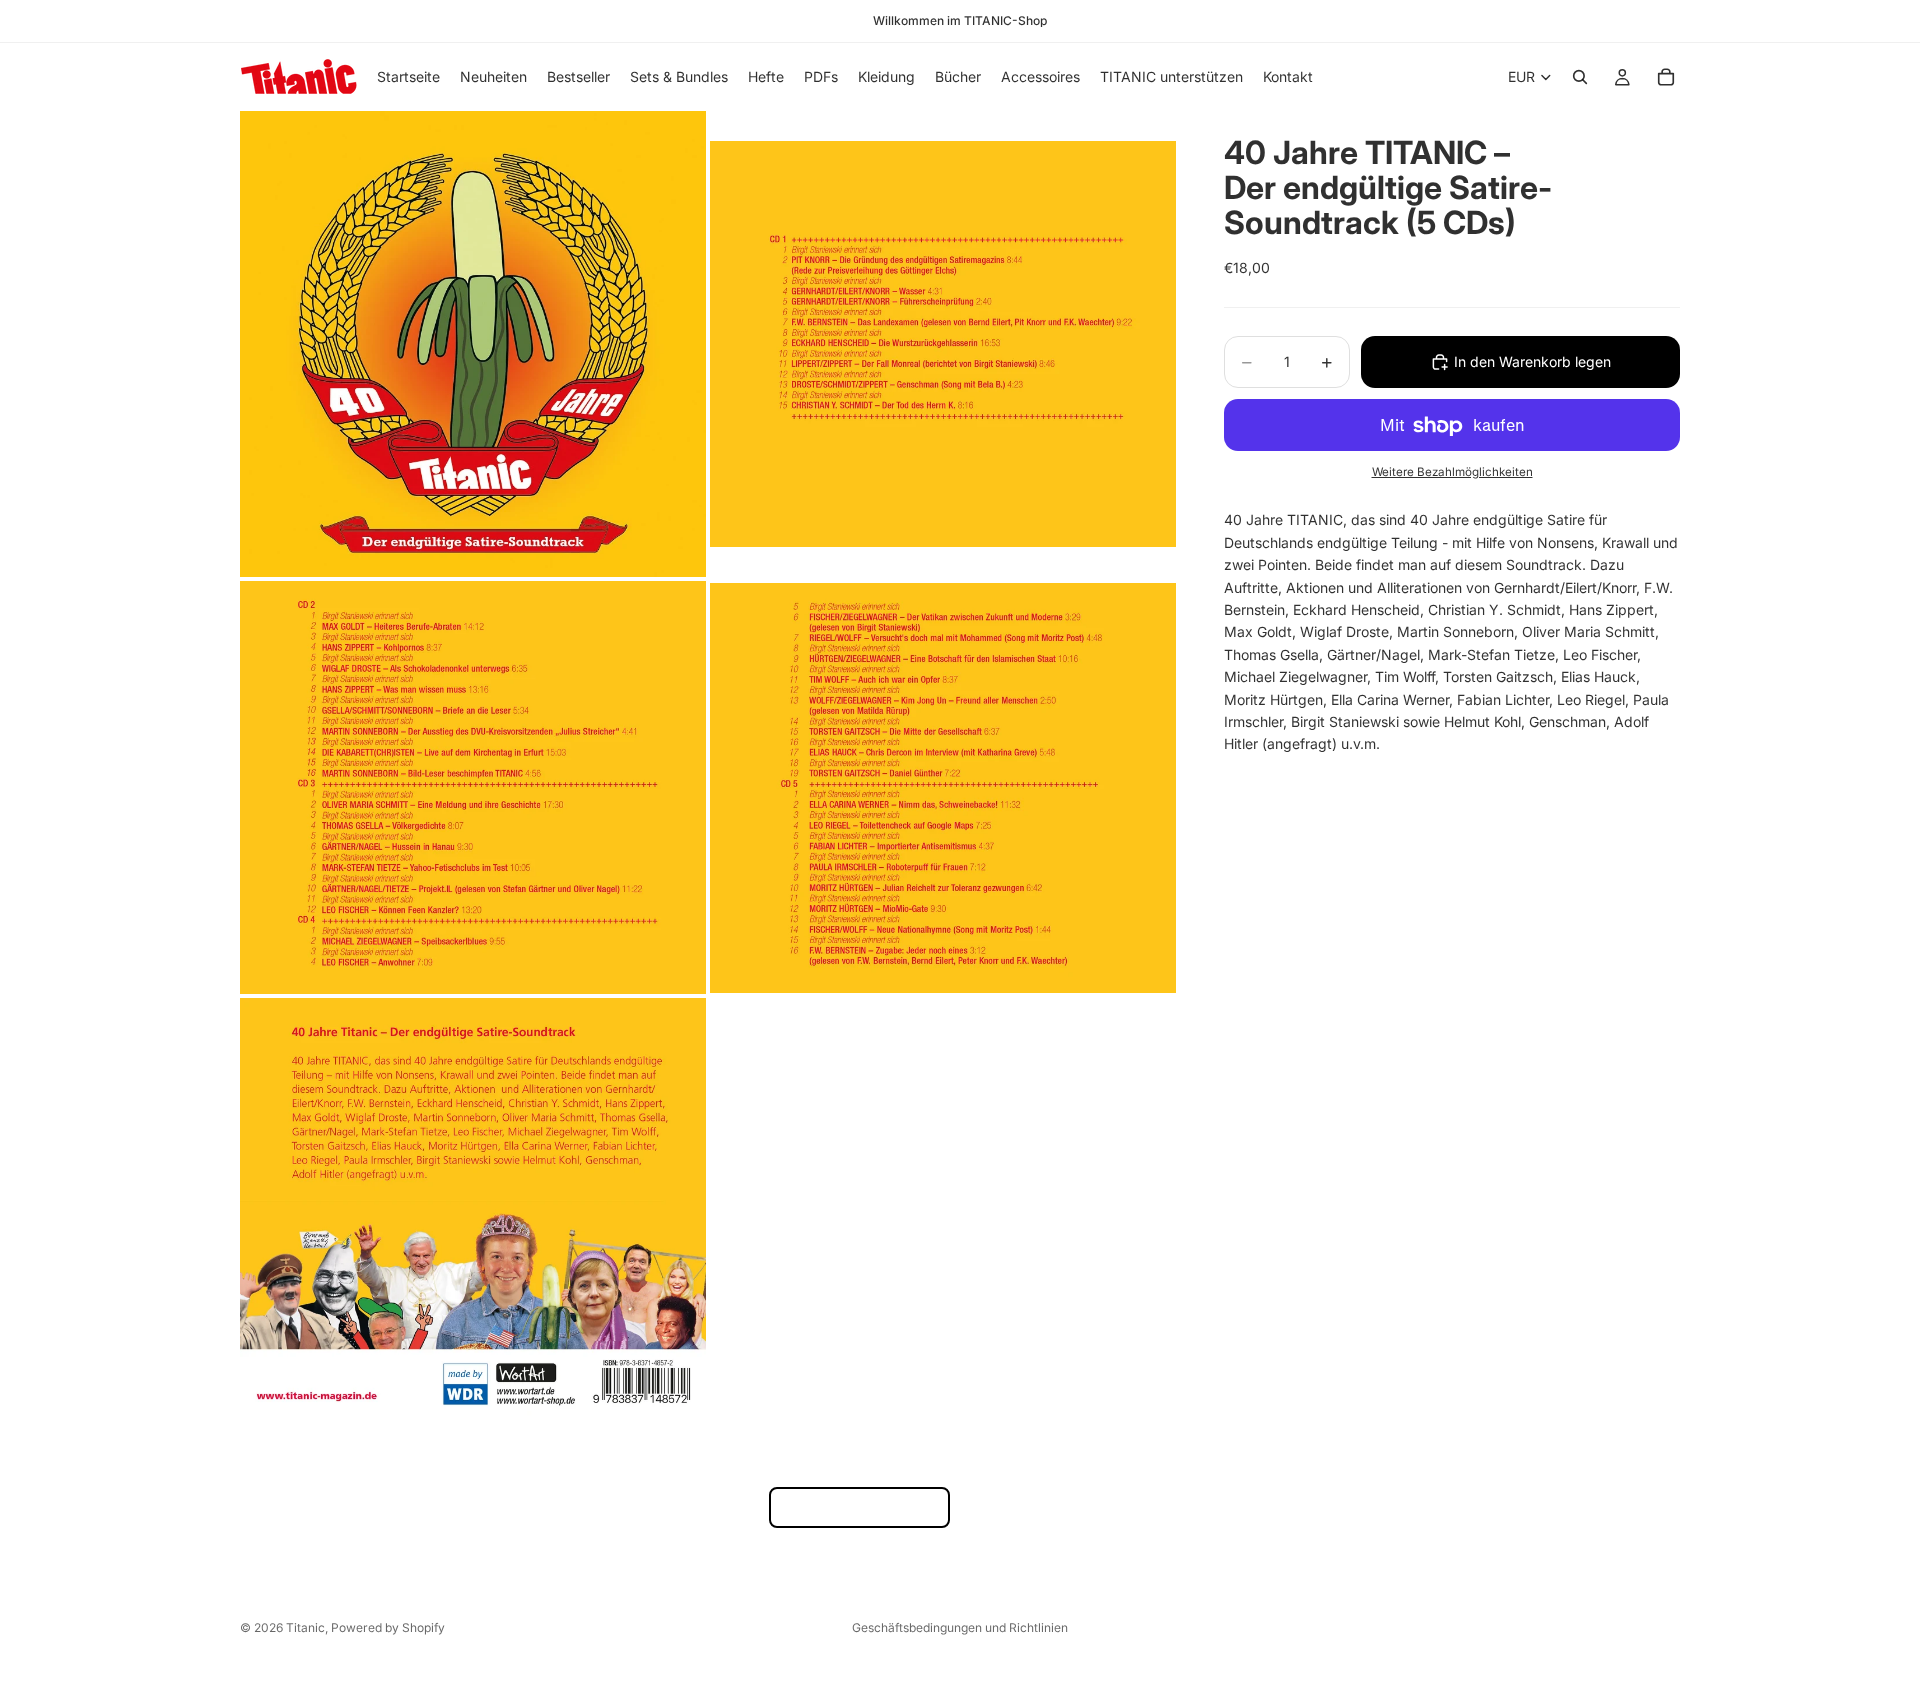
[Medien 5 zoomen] (473, 1207)
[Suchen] (1580, 77)
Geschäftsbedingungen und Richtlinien (960, 1627)
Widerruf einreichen (859, 1507)
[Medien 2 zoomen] (943, 344)
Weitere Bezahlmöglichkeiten (1452, 472)
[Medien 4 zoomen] (943, 787)
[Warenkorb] (1666, 77)
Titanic (305, 1627)
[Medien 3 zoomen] (473, 787)
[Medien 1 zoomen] (473, 344)
